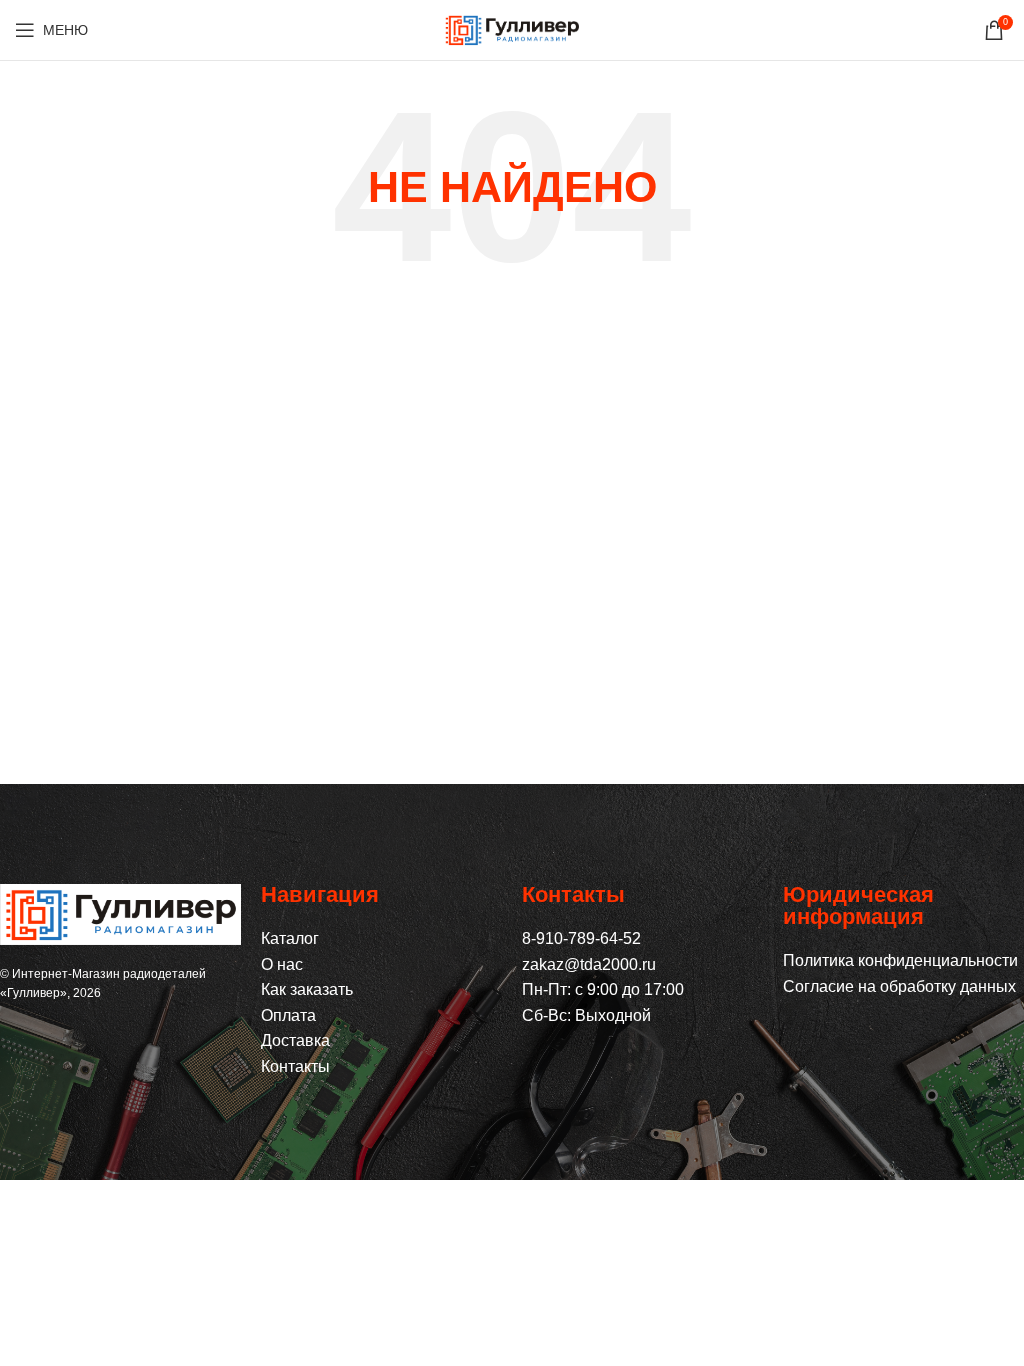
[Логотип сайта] (512, 28)
